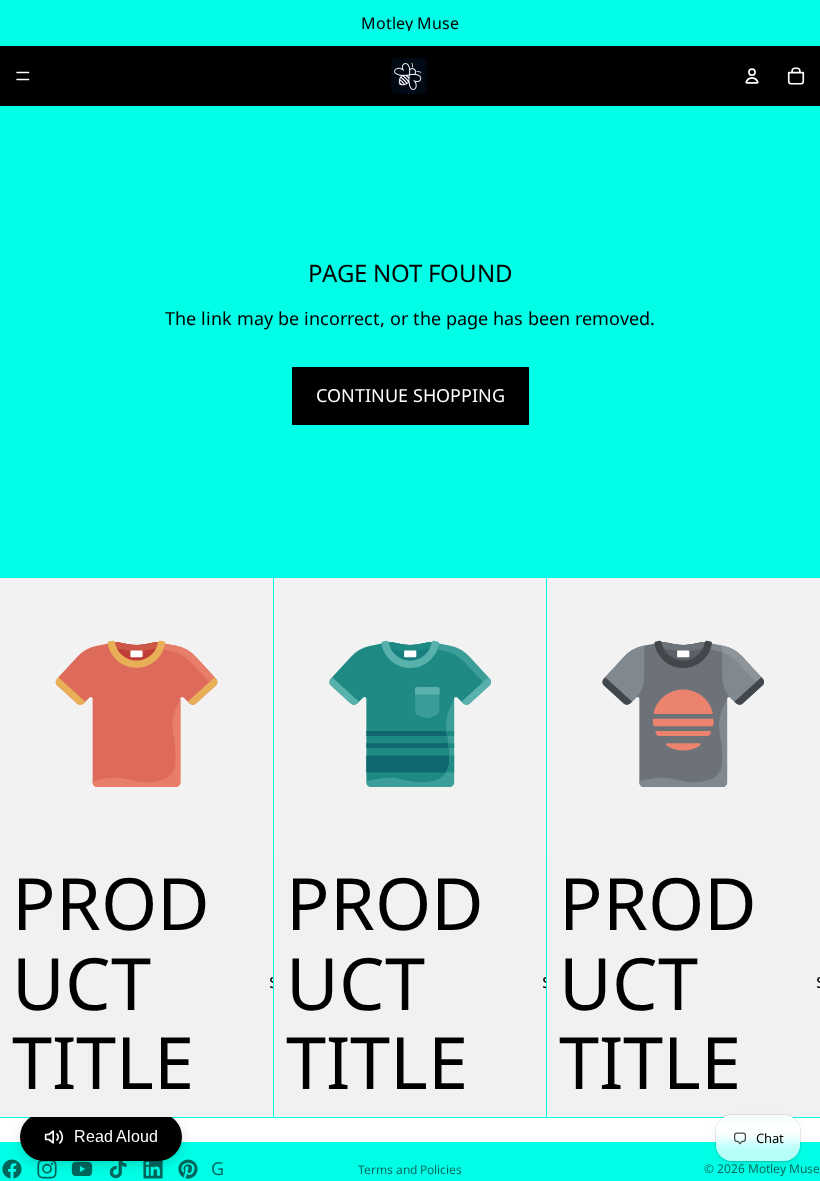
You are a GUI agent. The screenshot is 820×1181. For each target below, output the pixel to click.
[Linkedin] (153, 1169)
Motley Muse (784, 1168)
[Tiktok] (118, 1169)
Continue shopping (410, 395)
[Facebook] (12, 1169)
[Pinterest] (188, 1169)
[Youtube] (82, 1169)
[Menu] (23, 76)
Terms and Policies (410, 1169)
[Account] (752, 76)
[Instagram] (47, 1169)
